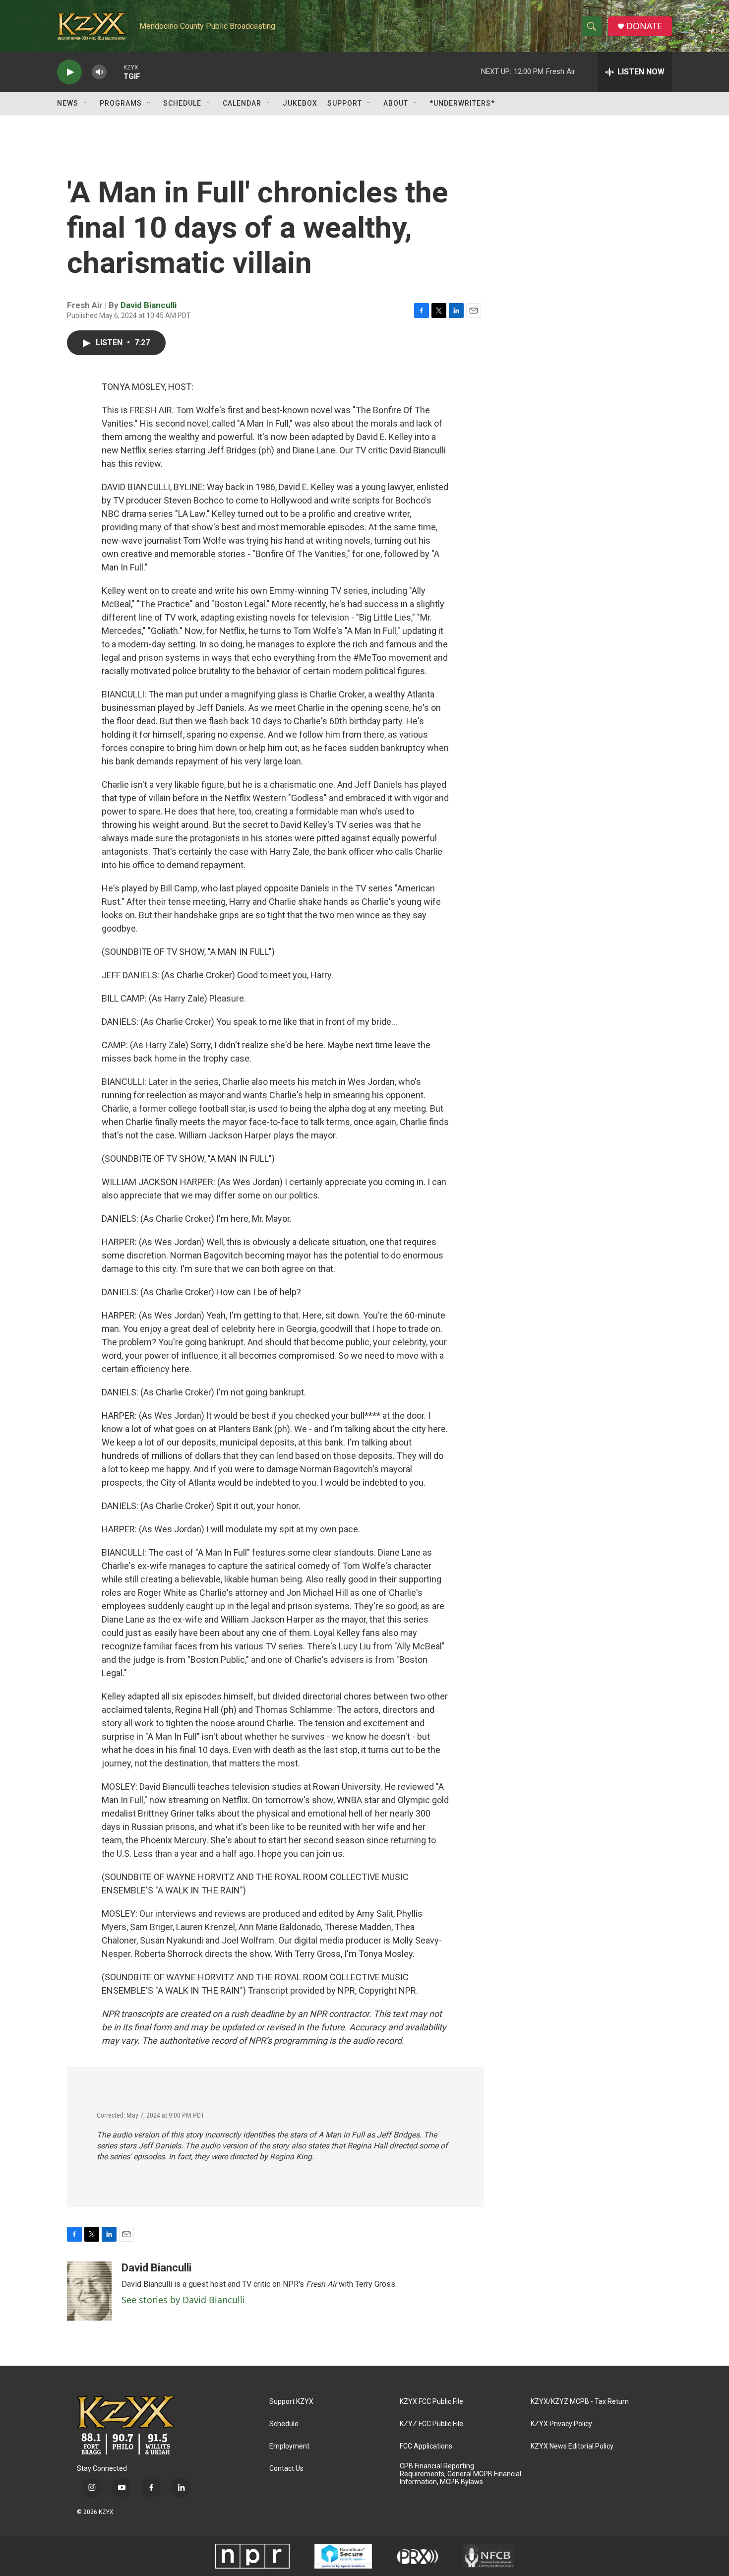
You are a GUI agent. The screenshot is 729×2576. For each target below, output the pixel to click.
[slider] (115, 72)
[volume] (99, 72)
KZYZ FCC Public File (431, 2424)
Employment (289, 2446)
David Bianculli (149, 305)
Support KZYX (291, 2402)
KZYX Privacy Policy (561, 2424)
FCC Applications (426, 2446)
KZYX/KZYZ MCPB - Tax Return (580, 2402)
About (396, 103)
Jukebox (300, 103)
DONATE (644, 26)
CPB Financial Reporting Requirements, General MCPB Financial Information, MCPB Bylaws (460, 2474)
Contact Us (286, 2469)
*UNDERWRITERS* (462, 103)
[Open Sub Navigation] (86, 103)
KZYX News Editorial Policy (572, 2446)
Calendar (242, 103)
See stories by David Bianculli (183, 2300)
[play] (69, 72)
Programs (121, 103)
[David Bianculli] (89, 2291)
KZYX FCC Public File (431, 2402)
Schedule (182, 103)
